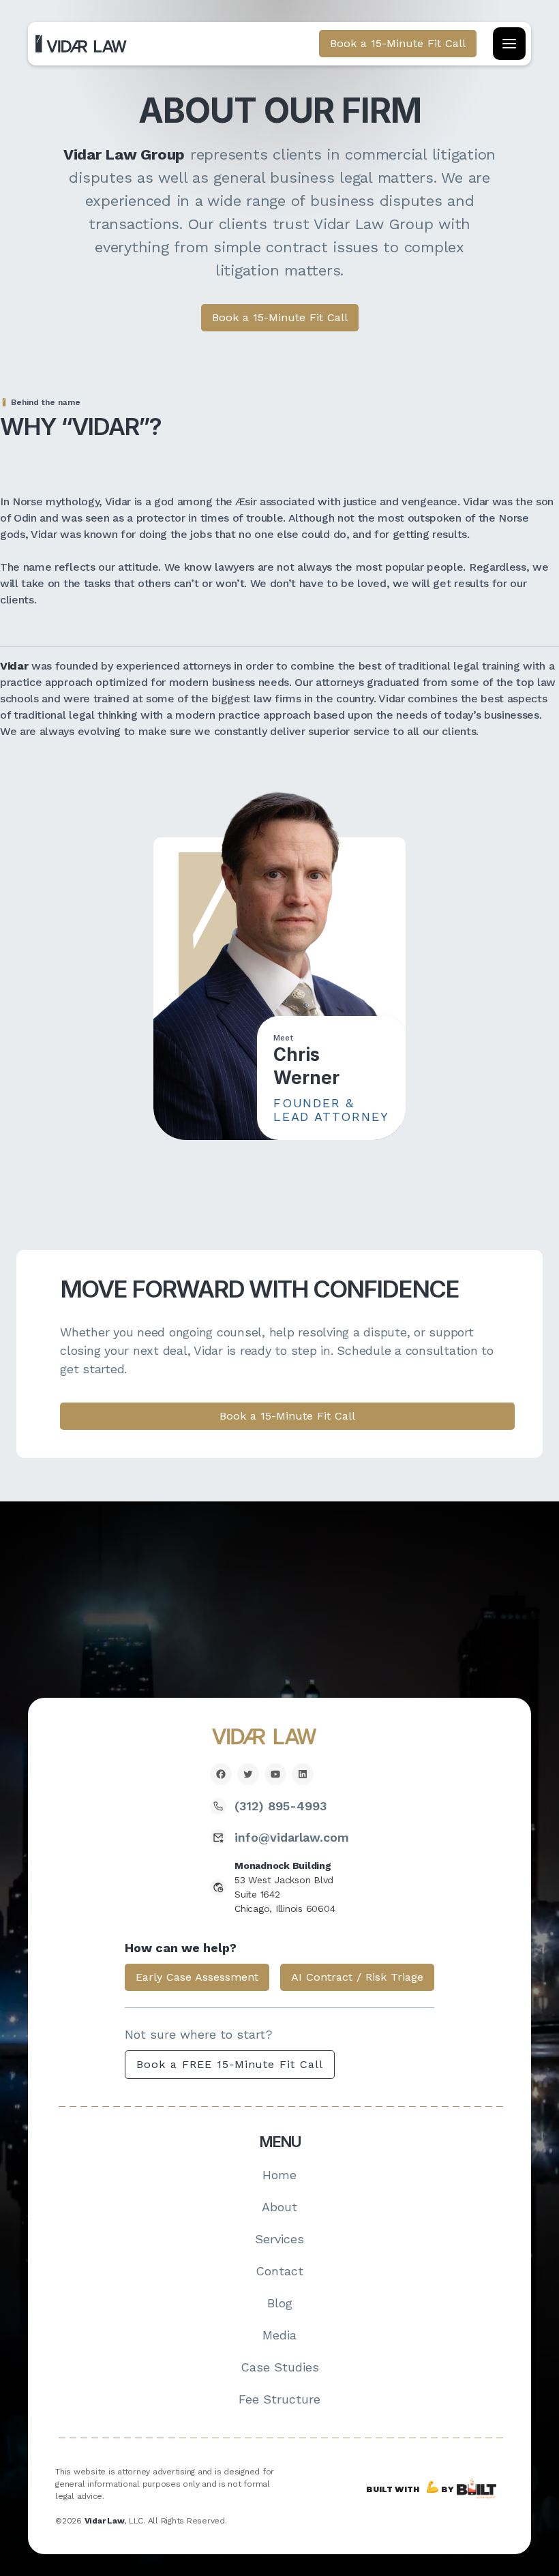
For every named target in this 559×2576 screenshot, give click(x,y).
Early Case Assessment (197, 1977)
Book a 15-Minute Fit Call (280, 317)
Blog (280, 2303)
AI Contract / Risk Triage (357, 1977)
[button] (509, 44)
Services (279, 2239)
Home (279, 2175)
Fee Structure (279, 2399)
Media (279, 2335)
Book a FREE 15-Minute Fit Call (230, 2064)
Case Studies (280, 2367)
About (279, 2207)
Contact (279, 2271)
